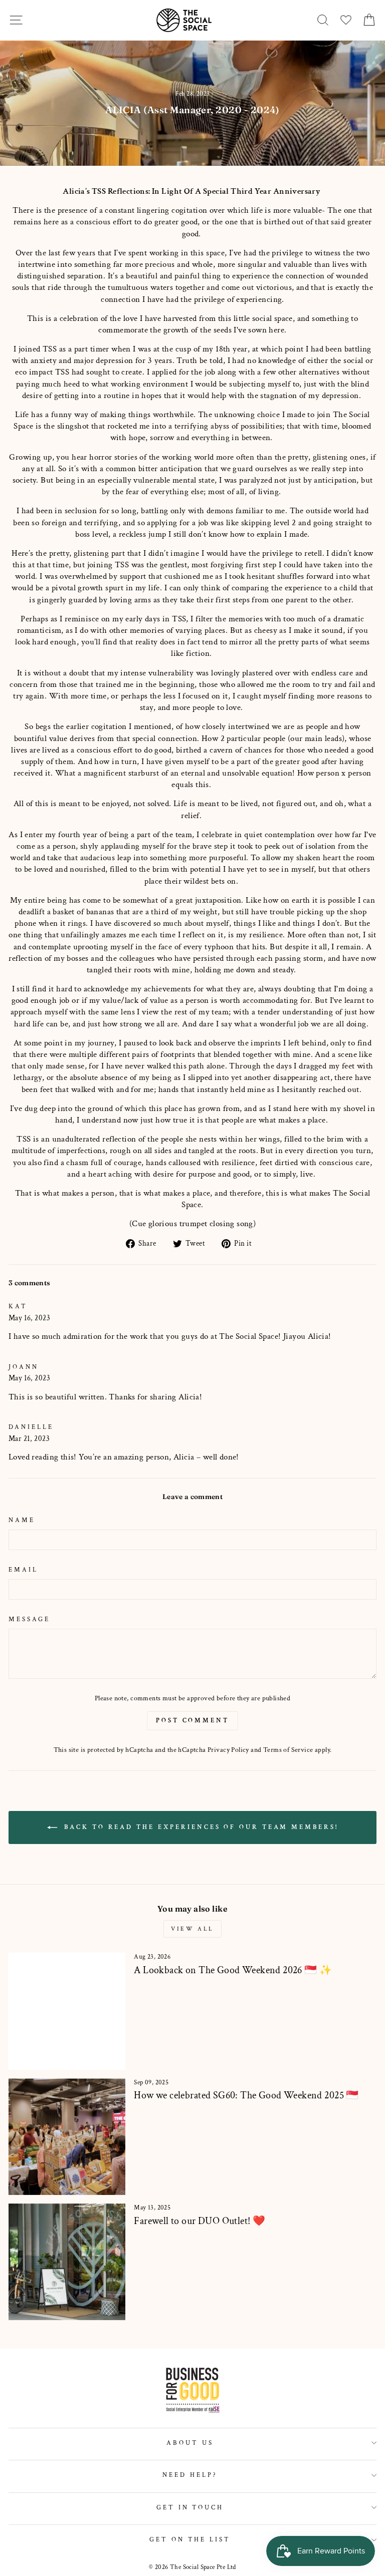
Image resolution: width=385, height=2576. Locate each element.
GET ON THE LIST (190, 2539)
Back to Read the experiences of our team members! (200, 1827)
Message (29, 1619)
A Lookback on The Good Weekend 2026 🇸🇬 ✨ (233, 1970)
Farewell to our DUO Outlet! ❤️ (200, 2221)
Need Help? (190, 2475)
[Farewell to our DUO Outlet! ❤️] (67, 2262)
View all (192, 1929)
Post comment (192, 1721)
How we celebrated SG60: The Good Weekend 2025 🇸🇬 (246, 2095)
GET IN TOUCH (190, 2507)
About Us (190, 2443)
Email (23, 1570)
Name (22, 1520)
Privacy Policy (228, 1750)
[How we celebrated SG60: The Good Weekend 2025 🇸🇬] (67, 2137)
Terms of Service (288, 1750)
